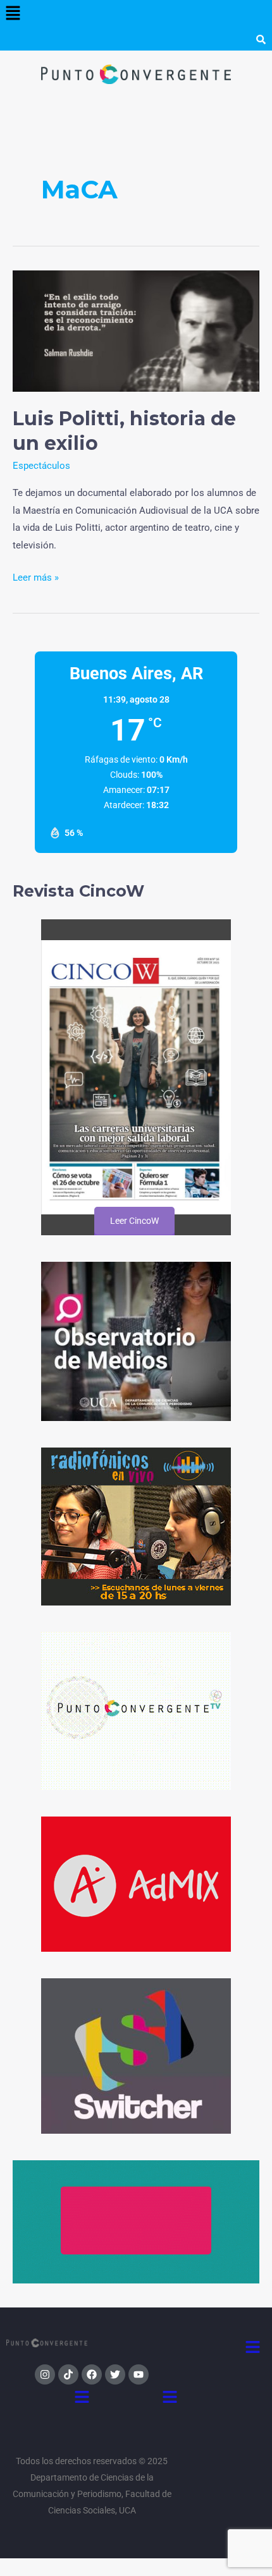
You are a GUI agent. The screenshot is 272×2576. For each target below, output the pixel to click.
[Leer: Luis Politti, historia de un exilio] (136, 330)
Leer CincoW (134, 1221)
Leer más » (36, 576)
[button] (13, 14)
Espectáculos (41, 466)
